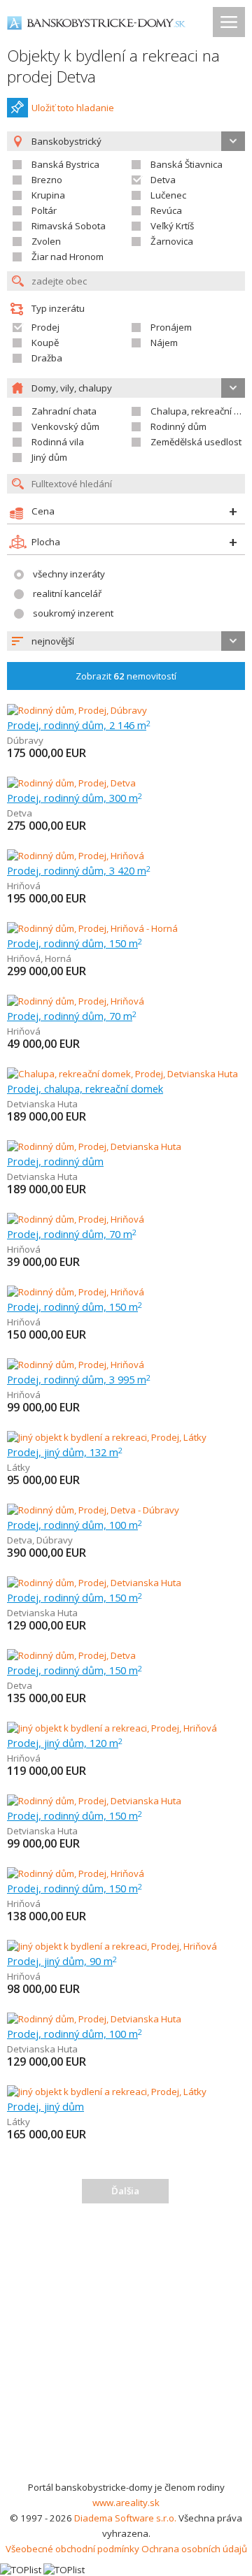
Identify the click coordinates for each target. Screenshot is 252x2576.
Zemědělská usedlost (196, 442)
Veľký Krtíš (172, 226)
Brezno (47, 180)
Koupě (45, 343)
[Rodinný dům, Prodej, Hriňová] (76, 856)
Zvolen (46, 241)
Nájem (164, 343)
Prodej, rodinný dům (55, 1161)
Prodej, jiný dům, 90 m (62, 1961)
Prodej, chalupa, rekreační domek (85, 1088)
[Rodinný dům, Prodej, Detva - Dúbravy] (93, 1510)
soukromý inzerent (73, 613)
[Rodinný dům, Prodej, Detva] (71, 783)
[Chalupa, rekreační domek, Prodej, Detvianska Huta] (122, 1074)
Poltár (44, 210)
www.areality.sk (126, 2503)
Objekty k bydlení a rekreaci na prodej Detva (113, 66)
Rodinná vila (58, 442)
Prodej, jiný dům (45, 2106)
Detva (163, 180)
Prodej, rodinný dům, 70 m (72, 1016)
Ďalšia (125, 2191)
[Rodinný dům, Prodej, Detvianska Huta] (94, 1146)
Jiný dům (49, 457)
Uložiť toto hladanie (73, 108)
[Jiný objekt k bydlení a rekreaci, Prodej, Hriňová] (112, 1728)
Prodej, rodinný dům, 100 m (75, 1525)
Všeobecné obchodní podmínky (72, 2549)
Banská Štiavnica (187, 164)
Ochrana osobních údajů (194, 2549)
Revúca (166, 210)
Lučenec (168, 195)
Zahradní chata (64, 411)
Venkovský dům (65, 426)
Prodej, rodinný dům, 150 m (75, 943)
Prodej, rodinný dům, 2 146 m (79, 725)
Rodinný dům (178, 426)
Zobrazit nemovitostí (126, 676)
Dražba (47, 358)
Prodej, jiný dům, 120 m (65, 1743)
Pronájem (171, 327)
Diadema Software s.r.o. (125, 2518)
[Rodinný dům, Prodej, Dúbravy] (77, 710)
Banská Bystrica (65, 164)
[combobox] (126, 641)
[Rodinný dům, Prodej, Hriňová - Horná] (92, 928)
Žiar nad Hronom (68, 257)
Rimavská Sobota (69, 226)
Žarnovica (172, 241)
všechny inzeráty (69, 574)
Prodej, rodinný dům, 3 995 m (79, 1379)
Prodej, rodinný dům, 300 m (75, 798)
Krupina (48, 195)
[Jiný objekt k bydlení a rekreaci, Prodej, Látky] (107, 1437)
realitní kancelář (67, 593)
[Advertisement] (126, 2347)
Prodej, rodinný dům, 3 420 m (79, 870)
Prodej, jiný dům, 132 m (65, 1452)
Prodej (45, 327)
